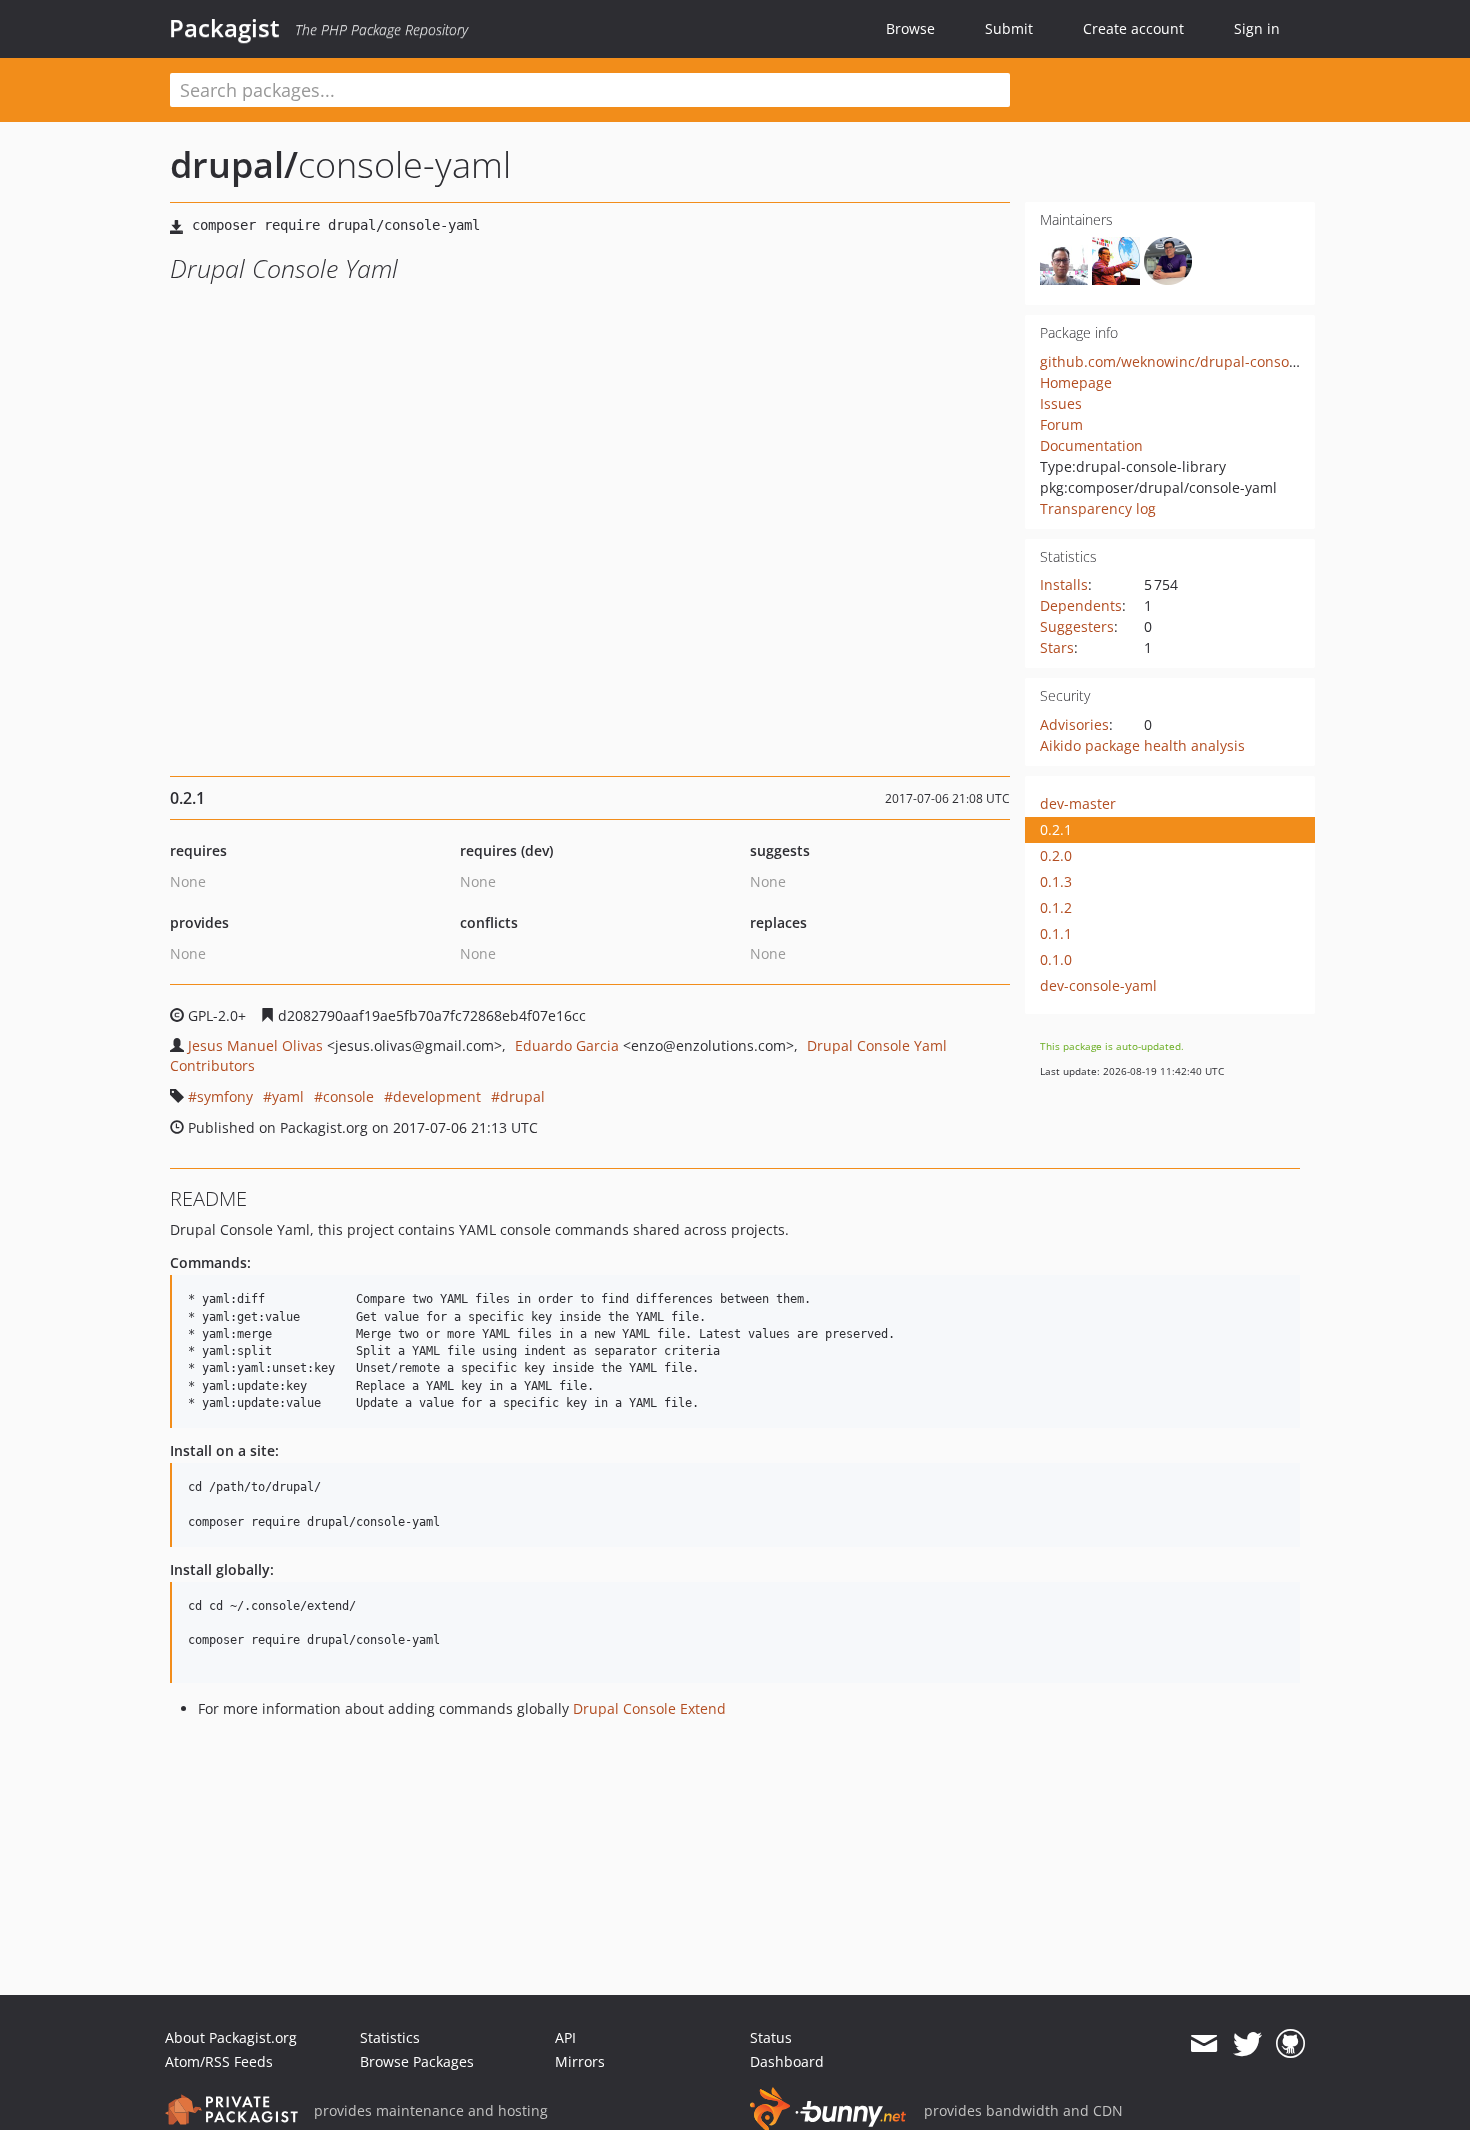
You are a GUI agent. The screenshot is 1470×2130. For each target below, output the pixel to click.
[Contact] (1203, 2044)
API (565, 2037)
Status (771, 2037)
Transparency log (1098, 508)
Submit (1009, 28)
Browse (910, 28)
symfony (225, 1096)
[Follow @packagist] (1247, 2044)
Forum (1061, 424)
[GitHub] (1290, 2044)
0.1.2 (1056, 907)
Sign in (1257, 28)
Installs (1064, 584)
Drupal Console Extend (649, 1708)
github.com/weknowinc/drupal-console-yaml (1189, 361)
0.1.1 (1056, 933)
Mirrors (580, 2061)
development (437, 1096)
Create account (1133, 28)
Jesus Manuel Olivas (255, 1045)
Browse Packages (417, 2061)
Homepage (1076, 382)
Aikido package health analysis (1142, 745)
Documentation (1091, 445)
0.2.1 (1056, 829)
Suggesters (1077, 626)
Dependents (1081, 605)
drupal (522, 1096)
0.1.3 (1056, 881)
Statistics (390, 2037)
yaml (288, 1096)
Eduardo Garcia (567, 1045)
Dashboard (787, 2061)
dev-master (1078, 803)
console (348, 1096)
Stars (1057, 647)
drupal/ (234, 164)
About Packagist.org (231, 2037)
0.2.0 (1056, 855)
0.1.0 (1056, 959)
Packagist (224, 28)
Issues (1061, 403)
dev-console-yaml (1098, 985)
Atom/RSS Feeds (219, 2061)
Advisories (1074, 724)
